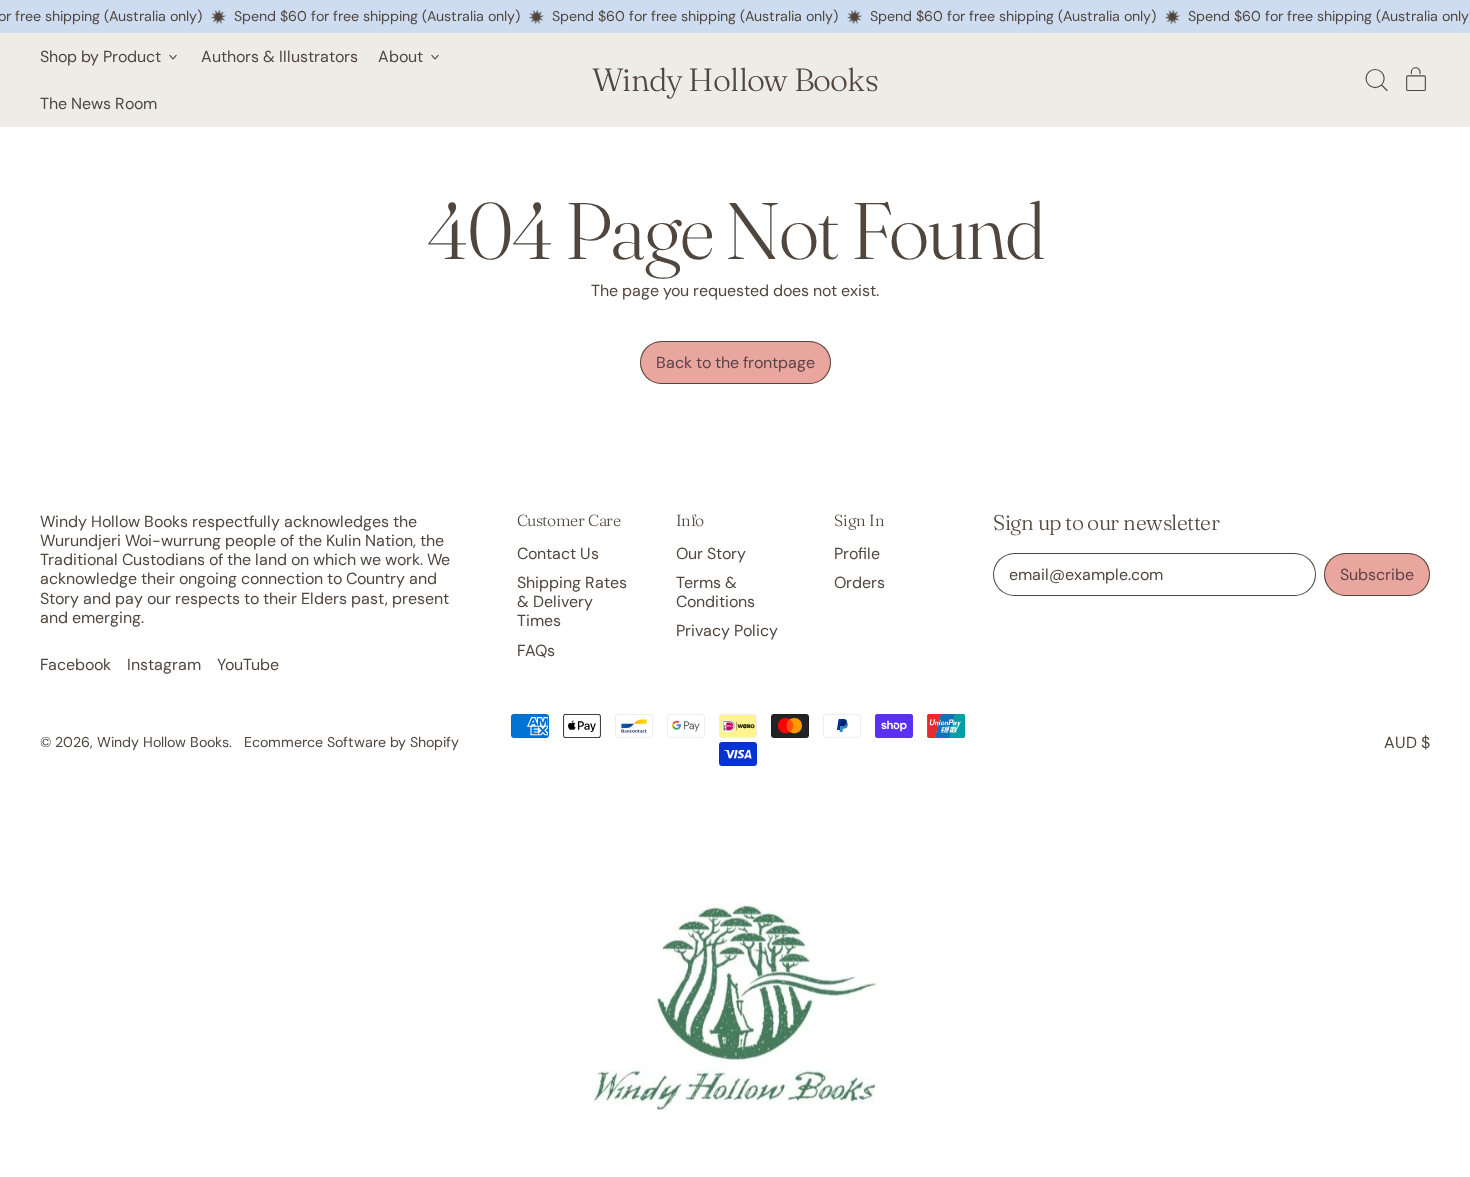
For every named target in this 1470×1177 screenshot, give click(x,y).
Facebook (75, 664)
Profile (857, 553)
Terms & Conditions (715, 592)
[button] (1376, 80)
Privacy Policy (727, 630)
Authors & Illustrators (279, 56)
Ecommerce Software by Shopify (351, 742)
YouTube (248, 664)
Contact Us (558, 553)
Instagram (164, 664)
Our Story (711, 553)
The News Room (98, 103)
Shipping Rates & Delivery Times (572, 601)
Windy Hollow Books (735, 80)
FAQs (536, 650)
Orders (859, 582)
